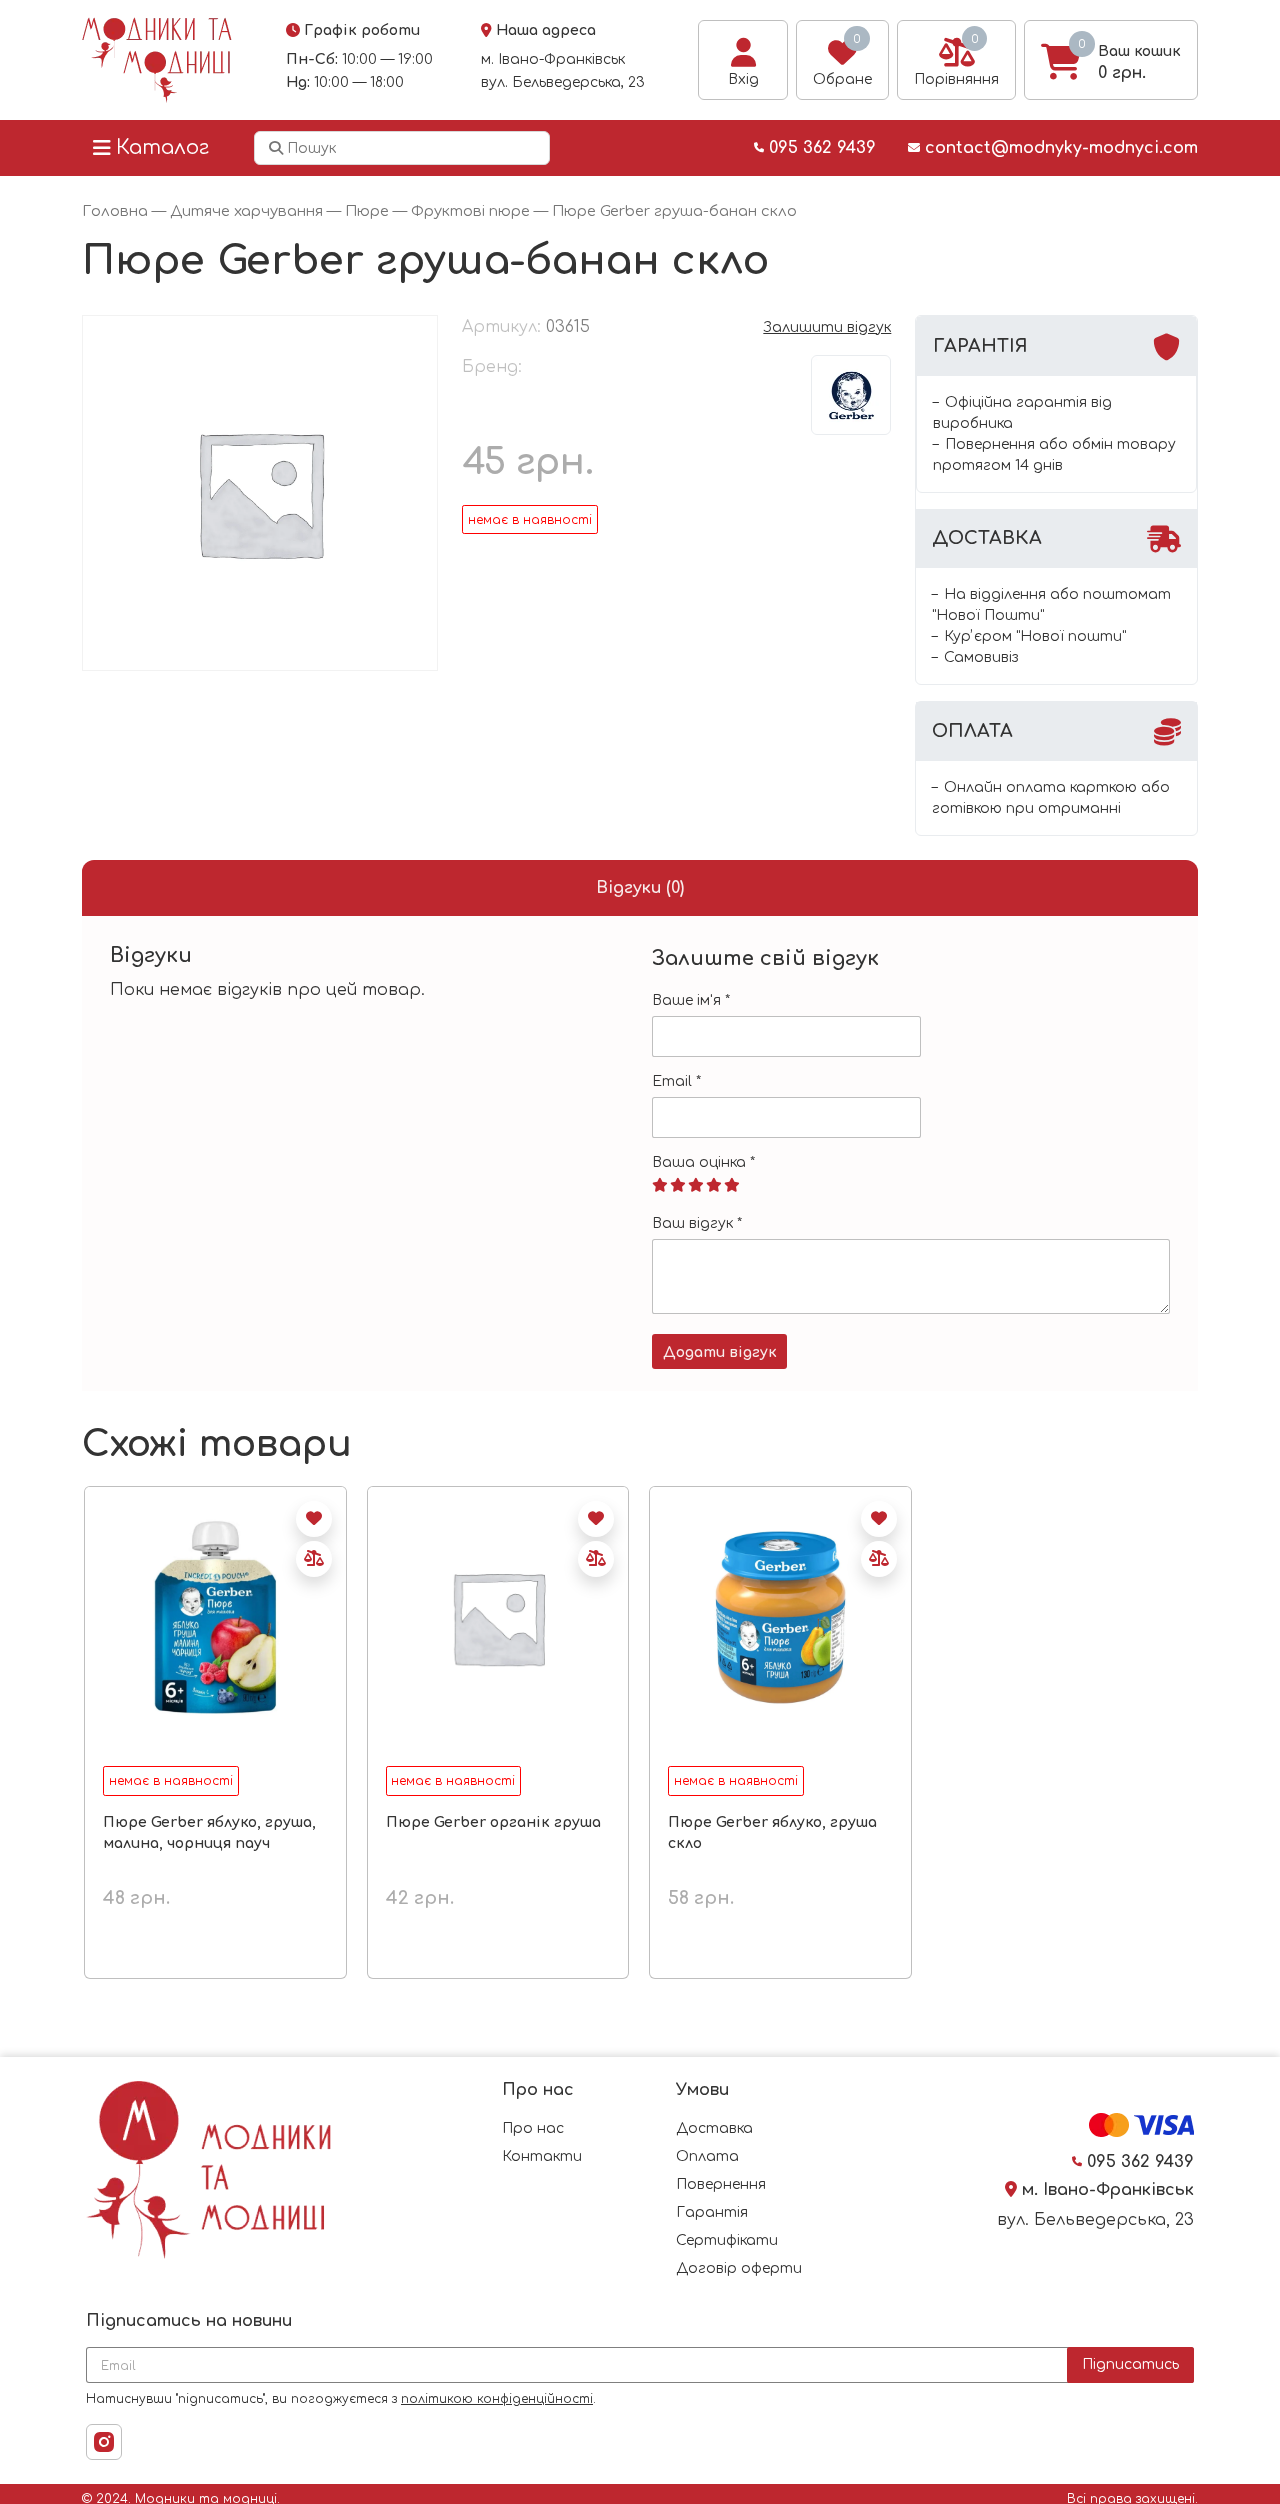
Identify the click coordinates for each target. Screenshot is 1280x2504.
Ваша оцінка (703, 1162)
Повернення (721, 2184)
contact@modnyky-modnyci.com (1059, 148)
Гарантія (712, 2212)
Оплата (707, 2156)
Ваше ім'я (691, 1000)
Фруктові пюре (470, 211)
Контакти (542, 2156)
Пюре (367, 211)
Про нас (533, 2128)
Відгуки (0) (640, 888)
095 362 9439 (820, 148)
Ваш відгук (697, 1223)
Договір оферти (739, 2268)
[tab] (640, 888)
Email (676, 1081)
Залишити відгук (827, 327)
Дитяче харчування (246, 211)
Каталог (162, 147)
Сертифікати (727, 2240)
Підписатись (1130, 2364)
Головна (115, 211)
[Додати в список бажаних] (314, 1519)
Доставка (714, 2128)
